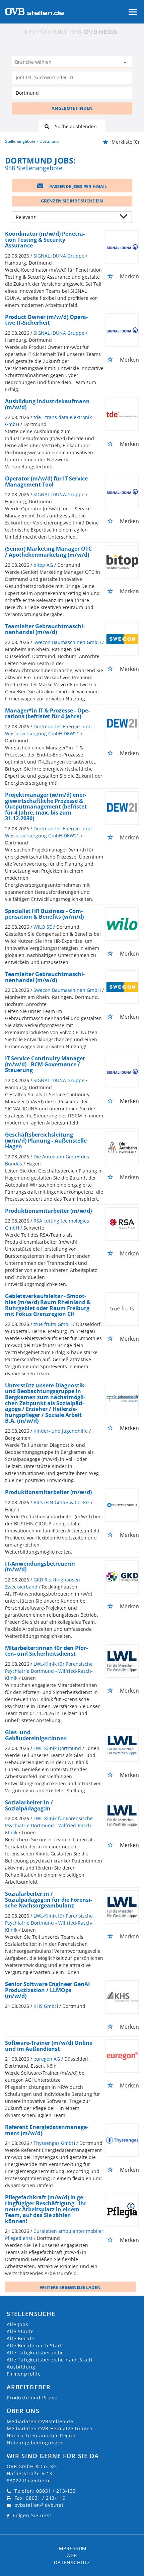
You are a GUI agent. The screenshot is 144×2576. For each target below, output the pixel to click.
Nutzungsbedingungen (35, 2443)
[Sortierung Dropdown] (125, 218)
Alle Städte (20, 2331)
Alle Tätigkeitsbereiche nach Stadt (50, 2360)
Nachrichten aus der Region (42, 2435)
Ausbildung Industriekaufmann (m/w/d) (47, 404)
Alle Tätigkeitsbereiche (35, 2353)
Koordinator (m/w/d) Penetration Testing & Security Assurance (45, 240)
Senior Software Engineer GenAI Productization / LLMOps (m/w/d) (47, 1990)
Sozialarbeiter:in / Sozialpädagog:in (29, 1805)
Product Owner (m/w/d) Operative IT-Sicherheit (46, 320)
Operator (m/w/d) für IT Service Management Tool (46, 481)
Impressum (72, 2548)
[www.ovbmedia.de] (72, 32)
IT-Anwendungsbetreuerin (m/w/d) (40, 1567)
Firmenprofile (24, 2374)
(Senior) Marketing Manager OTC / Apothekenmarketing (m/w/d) (48, 552)
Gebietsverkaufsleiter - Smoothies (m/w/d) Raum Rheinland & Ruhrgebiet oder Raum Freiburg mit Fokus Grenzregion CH (48, 1305)
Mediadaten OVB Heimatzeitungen (50, 2428)
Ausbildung (21, 2367)
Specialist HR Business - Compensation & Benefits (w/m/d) (44, 914)
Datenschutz (72, 2562)
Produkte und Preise (32, 2398)
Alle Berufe (21, 2338)
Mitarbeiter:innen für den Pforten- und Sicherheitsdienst (46, 1651)
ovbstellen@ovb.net (39, 2505)
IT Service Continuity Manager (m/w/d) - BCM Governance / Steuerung (45, 1064)
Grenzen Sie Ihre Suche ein (72, 201)
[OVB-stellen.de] (34, 11)
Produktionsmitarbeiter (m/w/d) (48, 1211)
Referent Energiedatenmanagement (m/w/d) (47, 2130)
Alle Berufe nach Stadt (35, 2345)
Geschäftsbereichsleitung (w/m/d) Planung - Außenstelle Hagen (46, 1140)
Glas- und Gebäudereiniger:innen (36, 1735)
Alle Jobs (18, 2324)
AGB (72, 2555)
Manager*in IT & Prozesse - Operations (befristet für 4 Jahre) (47, 714)
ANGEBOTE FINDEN (72, 108)
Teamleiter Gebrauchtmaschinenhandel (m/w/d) (45, 629)
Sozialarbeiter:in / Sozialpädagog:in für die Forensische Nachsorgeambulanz (49, 1900)
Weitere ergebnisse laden (70, 2287)
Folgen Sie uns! (32, 2515)
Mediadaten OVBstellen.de (40, 2421)
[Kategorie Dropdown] (126, 63)
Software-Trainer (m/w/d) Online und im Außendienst (49, 2046)
